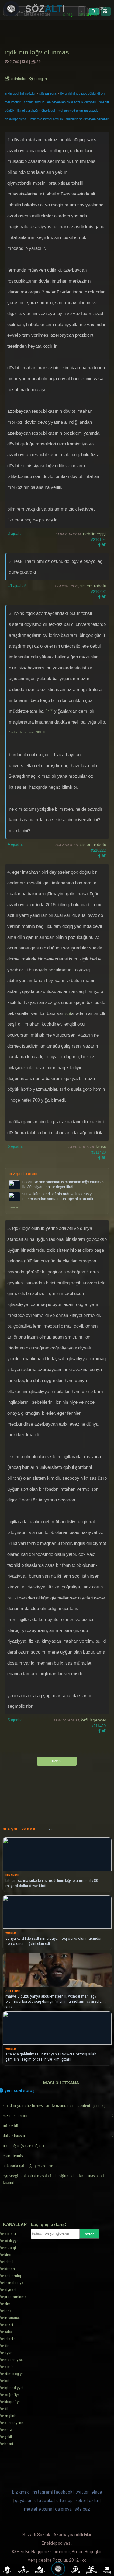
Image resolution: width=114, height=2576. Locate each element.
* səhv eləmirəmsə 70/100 (27, 732)
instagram (42, 2492)
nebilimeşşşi (95, 534)
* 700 (50, 710)
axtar (89, 2234)
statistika (44, 2501)
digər (101, 8)
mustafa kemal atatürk (47, 119)
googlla (40, 79)
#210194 (98, 540)
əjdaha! (16, 533)
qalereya (63, 2509)
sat (68, 1013)
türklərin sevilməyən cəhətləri (88, 119)
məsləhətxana (61, 2083)
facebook (63, 2492)
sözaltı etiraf (48, 93)
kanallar (15, 2224)
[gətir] (94, 12)
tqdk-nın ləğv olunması (38, 52)
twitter (82, 2492)
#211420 (98, 1152)
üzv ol (57, 1761)
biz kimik (21, 2492)
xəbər (81, 2501)
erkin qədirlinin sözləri (20, 93)
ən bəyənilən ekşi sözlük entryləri (72, 102)
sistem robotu (93, 586)
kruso (101, 1146)
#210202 (98, 592)
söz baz (82, 2509)
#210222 (98, 850)
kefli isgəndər (94, 1720)
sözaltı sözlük (34, 102)
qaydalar (23, 2501)
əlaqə (97, 2492)
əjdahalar (19, 79)
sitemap (64, 2501)
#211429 (98, 1726)
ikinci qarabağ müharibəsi (36, 111)
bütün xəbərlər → (52, 1829)
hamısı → (15, 1207)
